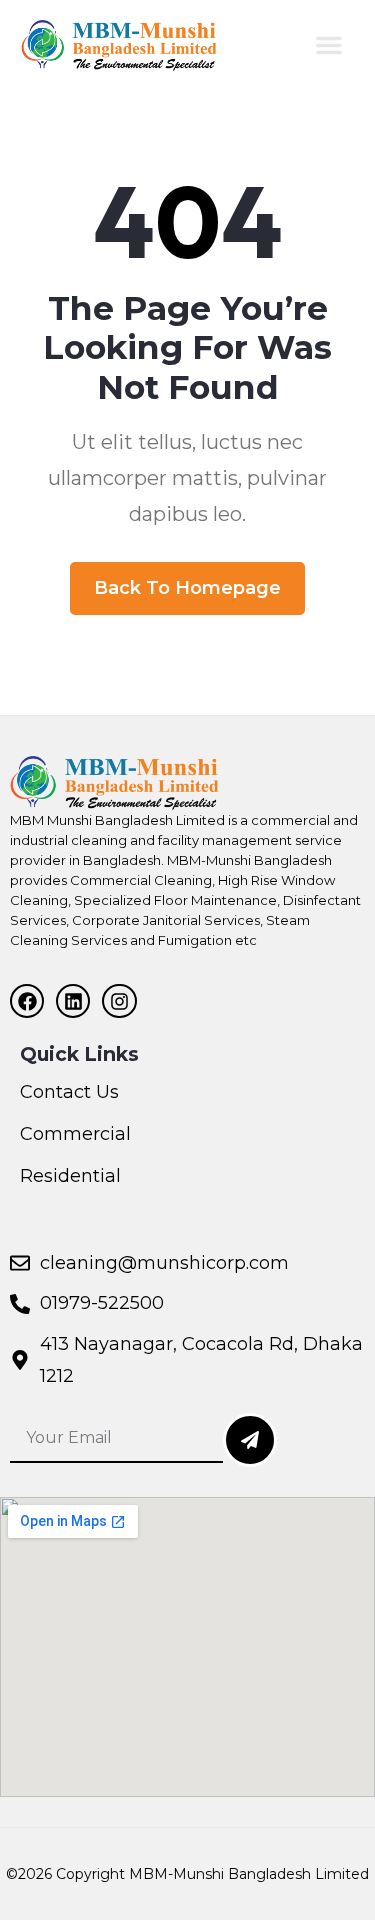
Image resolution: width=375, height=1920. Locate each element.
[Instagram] (119, 1001)
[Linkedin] (73, 1001)
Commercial (75, 1134)
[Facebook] (27, 1001)
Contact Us (69, 1092)
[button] (329, 45)
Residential (70, 1176)
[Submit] (250, 1440)
